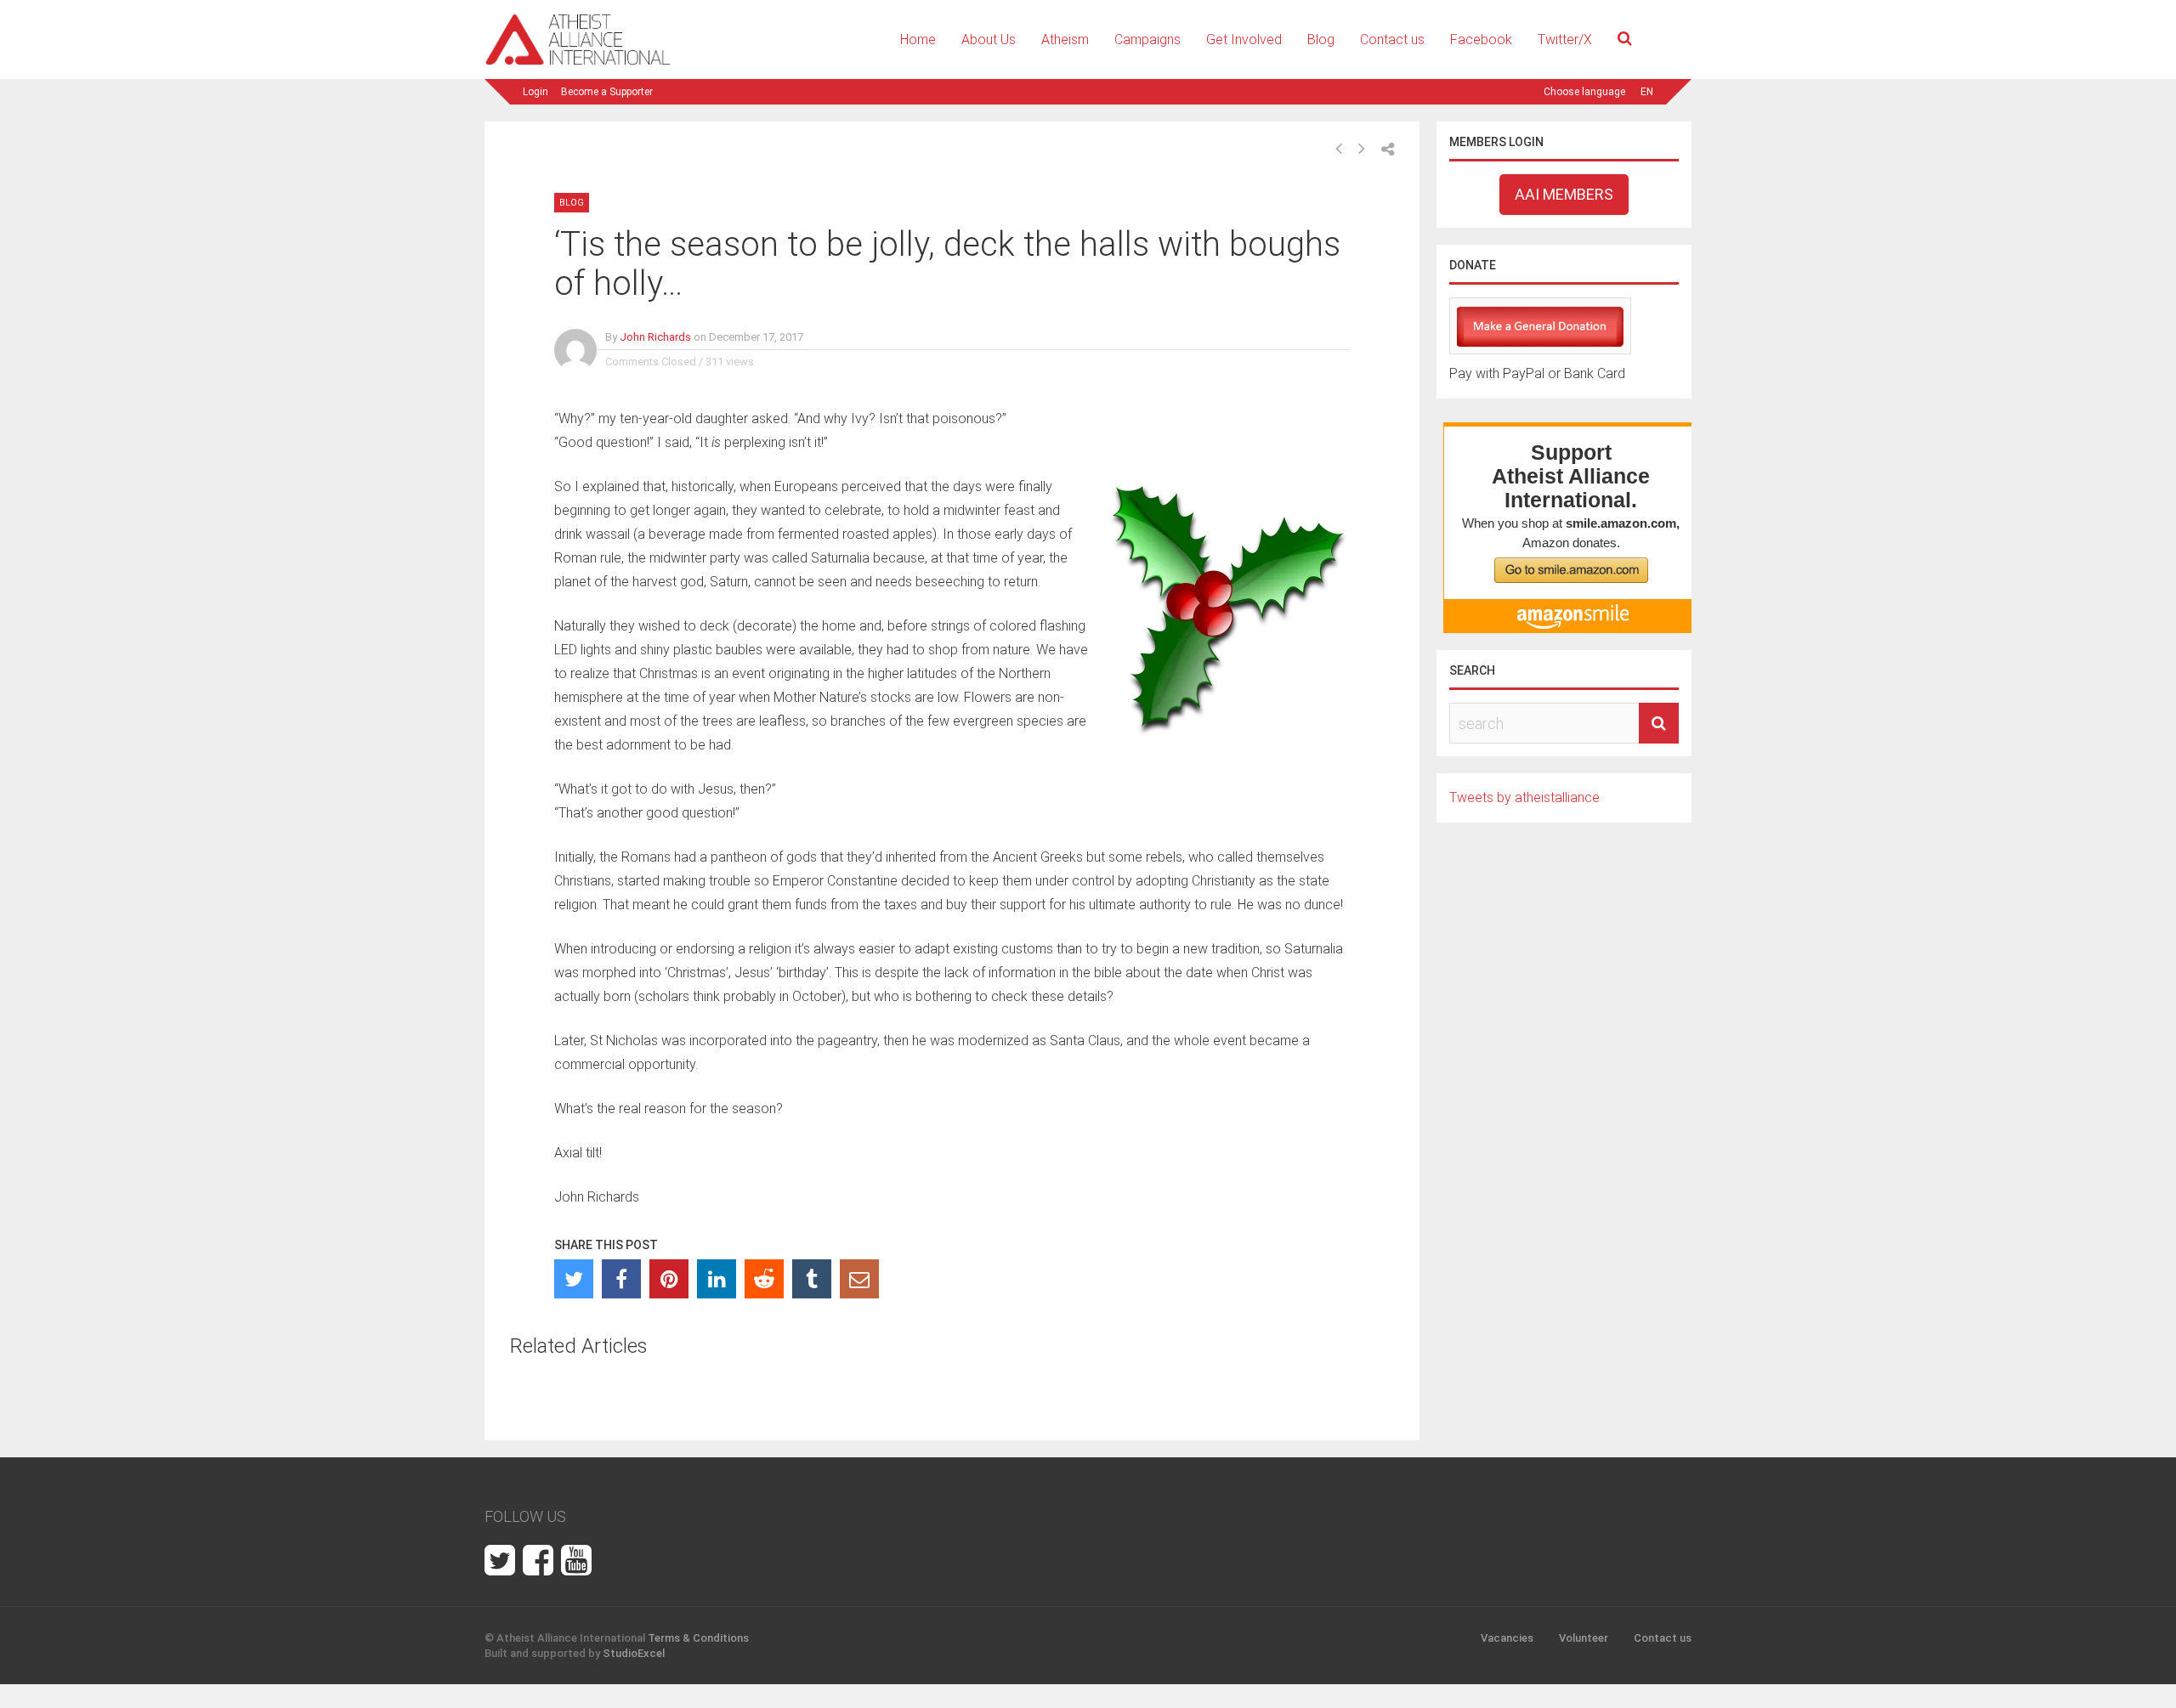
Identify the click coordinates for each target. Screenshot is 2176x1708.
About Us (989, 40)
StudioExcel (634, 1653)
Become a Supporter (607, 92)
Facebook (1481, 40)
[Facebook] (621, 1279)
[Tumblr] (812, 1279)
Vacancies (1507, 1638)
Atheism (1065, 40)
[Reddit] (764, 1279)
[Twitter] (574, 1279)
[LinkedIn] (717, 1279)
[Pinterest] (669, 1279)
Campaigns (1147, 40)
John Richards (655, 337)
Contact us (1392, 40)
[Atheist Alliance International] (578, 63)
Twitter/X (1565, 40)
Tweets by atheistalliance (1524, 797)
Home (918, 40)
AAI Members (1564, 194)
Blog (1321, 40)
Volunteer (1584, 1638)
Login (535, 92)
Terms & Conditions (698, 1638)
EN (1647, 92)
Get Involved (1244, 40)
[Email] (859, 1279)
